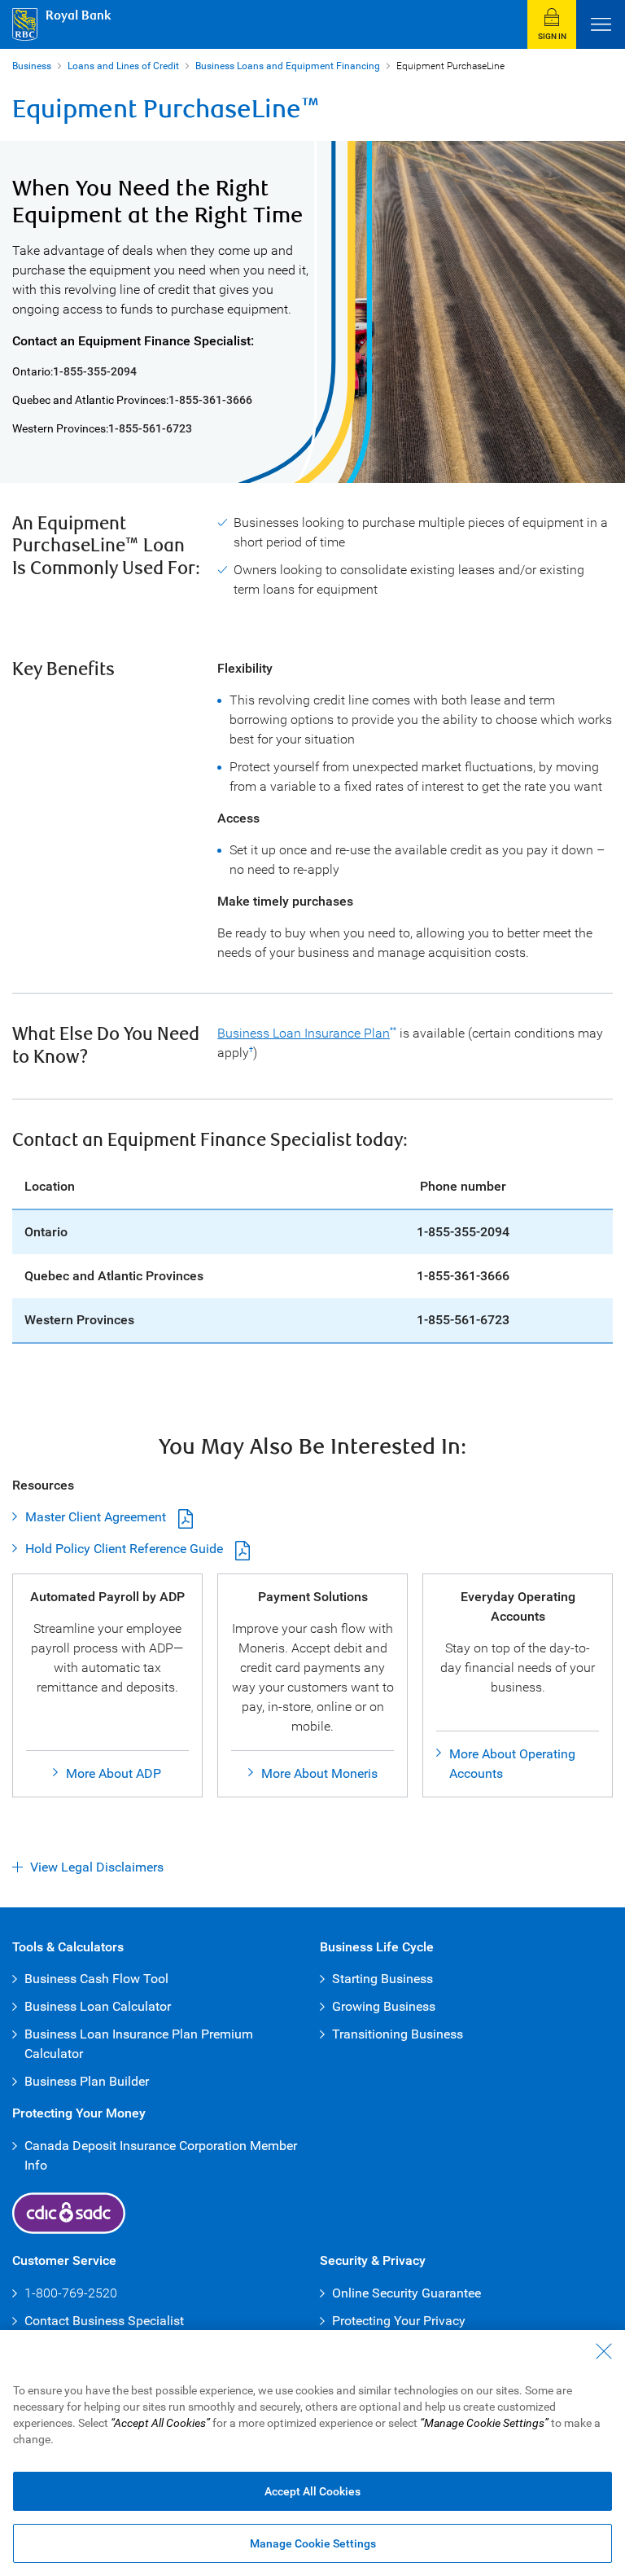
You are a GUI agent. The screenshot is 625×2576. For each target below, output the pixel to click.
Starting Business (382, 1979)
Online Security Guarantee (406, 2293)
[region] (312, 2453)
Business (32, 66)
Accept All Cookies (312, 2491)
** (393, 1030)
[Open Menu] (601, 24)
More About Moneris (319, 1773)
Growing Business (384, 2006)
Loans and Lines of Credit (123, 66)
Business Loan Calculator (98, 2006)
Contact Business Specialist (104, 2321)
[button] (552, 24)
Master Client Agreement (89, 1517)
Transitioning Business (398, 2034)
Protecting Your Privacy (399, 2321)
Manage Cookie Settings (313, 2543)
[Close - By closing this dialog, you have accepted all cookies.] (604, 2351)
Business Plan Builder (87, 2081)
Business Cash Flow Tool (96, 1979)
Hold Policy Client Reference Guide (118, 1549)
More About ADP (114, 1773)
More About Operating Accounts (512, 1764)
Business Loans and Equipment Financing (288, 66)
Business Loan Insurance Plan (304, 1033)
